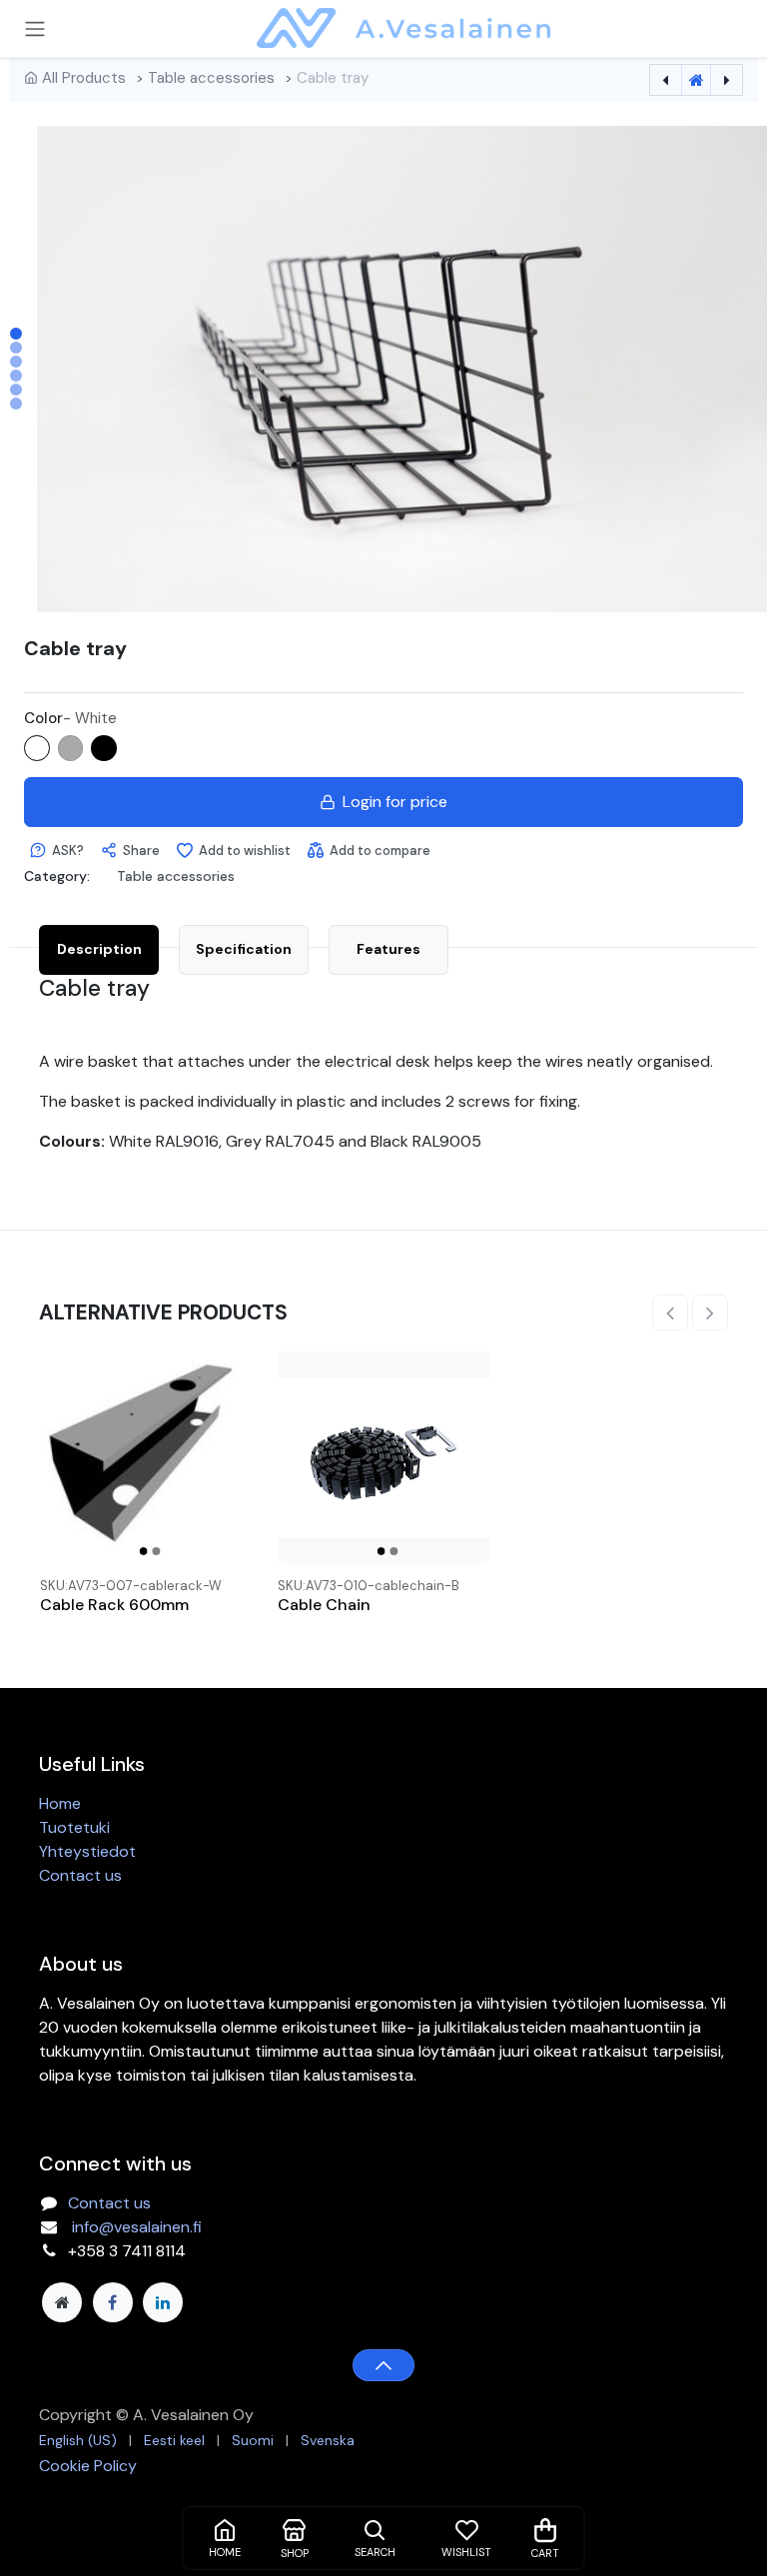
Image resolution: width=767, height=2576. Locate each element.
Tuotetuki (74, 1827)
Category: (57, 876)
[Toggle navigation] (35, 28)
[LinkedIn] (163, 2302)
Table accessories (211, 78)
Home (60, 1803)
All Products (84, 78)
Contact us (80, 1875)
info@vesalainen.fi (137, 2227)
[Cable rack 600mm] (146, 1457)
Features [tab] (388, 949)
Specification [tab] (244, 949)
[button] (93, 369)
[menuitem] (78, 2441)
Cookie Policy (88, 2466)
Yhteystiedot (87, 1851)
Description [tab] (99, 949)
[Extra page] (62, 2302)
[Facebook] (113, 2302)
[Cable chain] (383, 1457)
